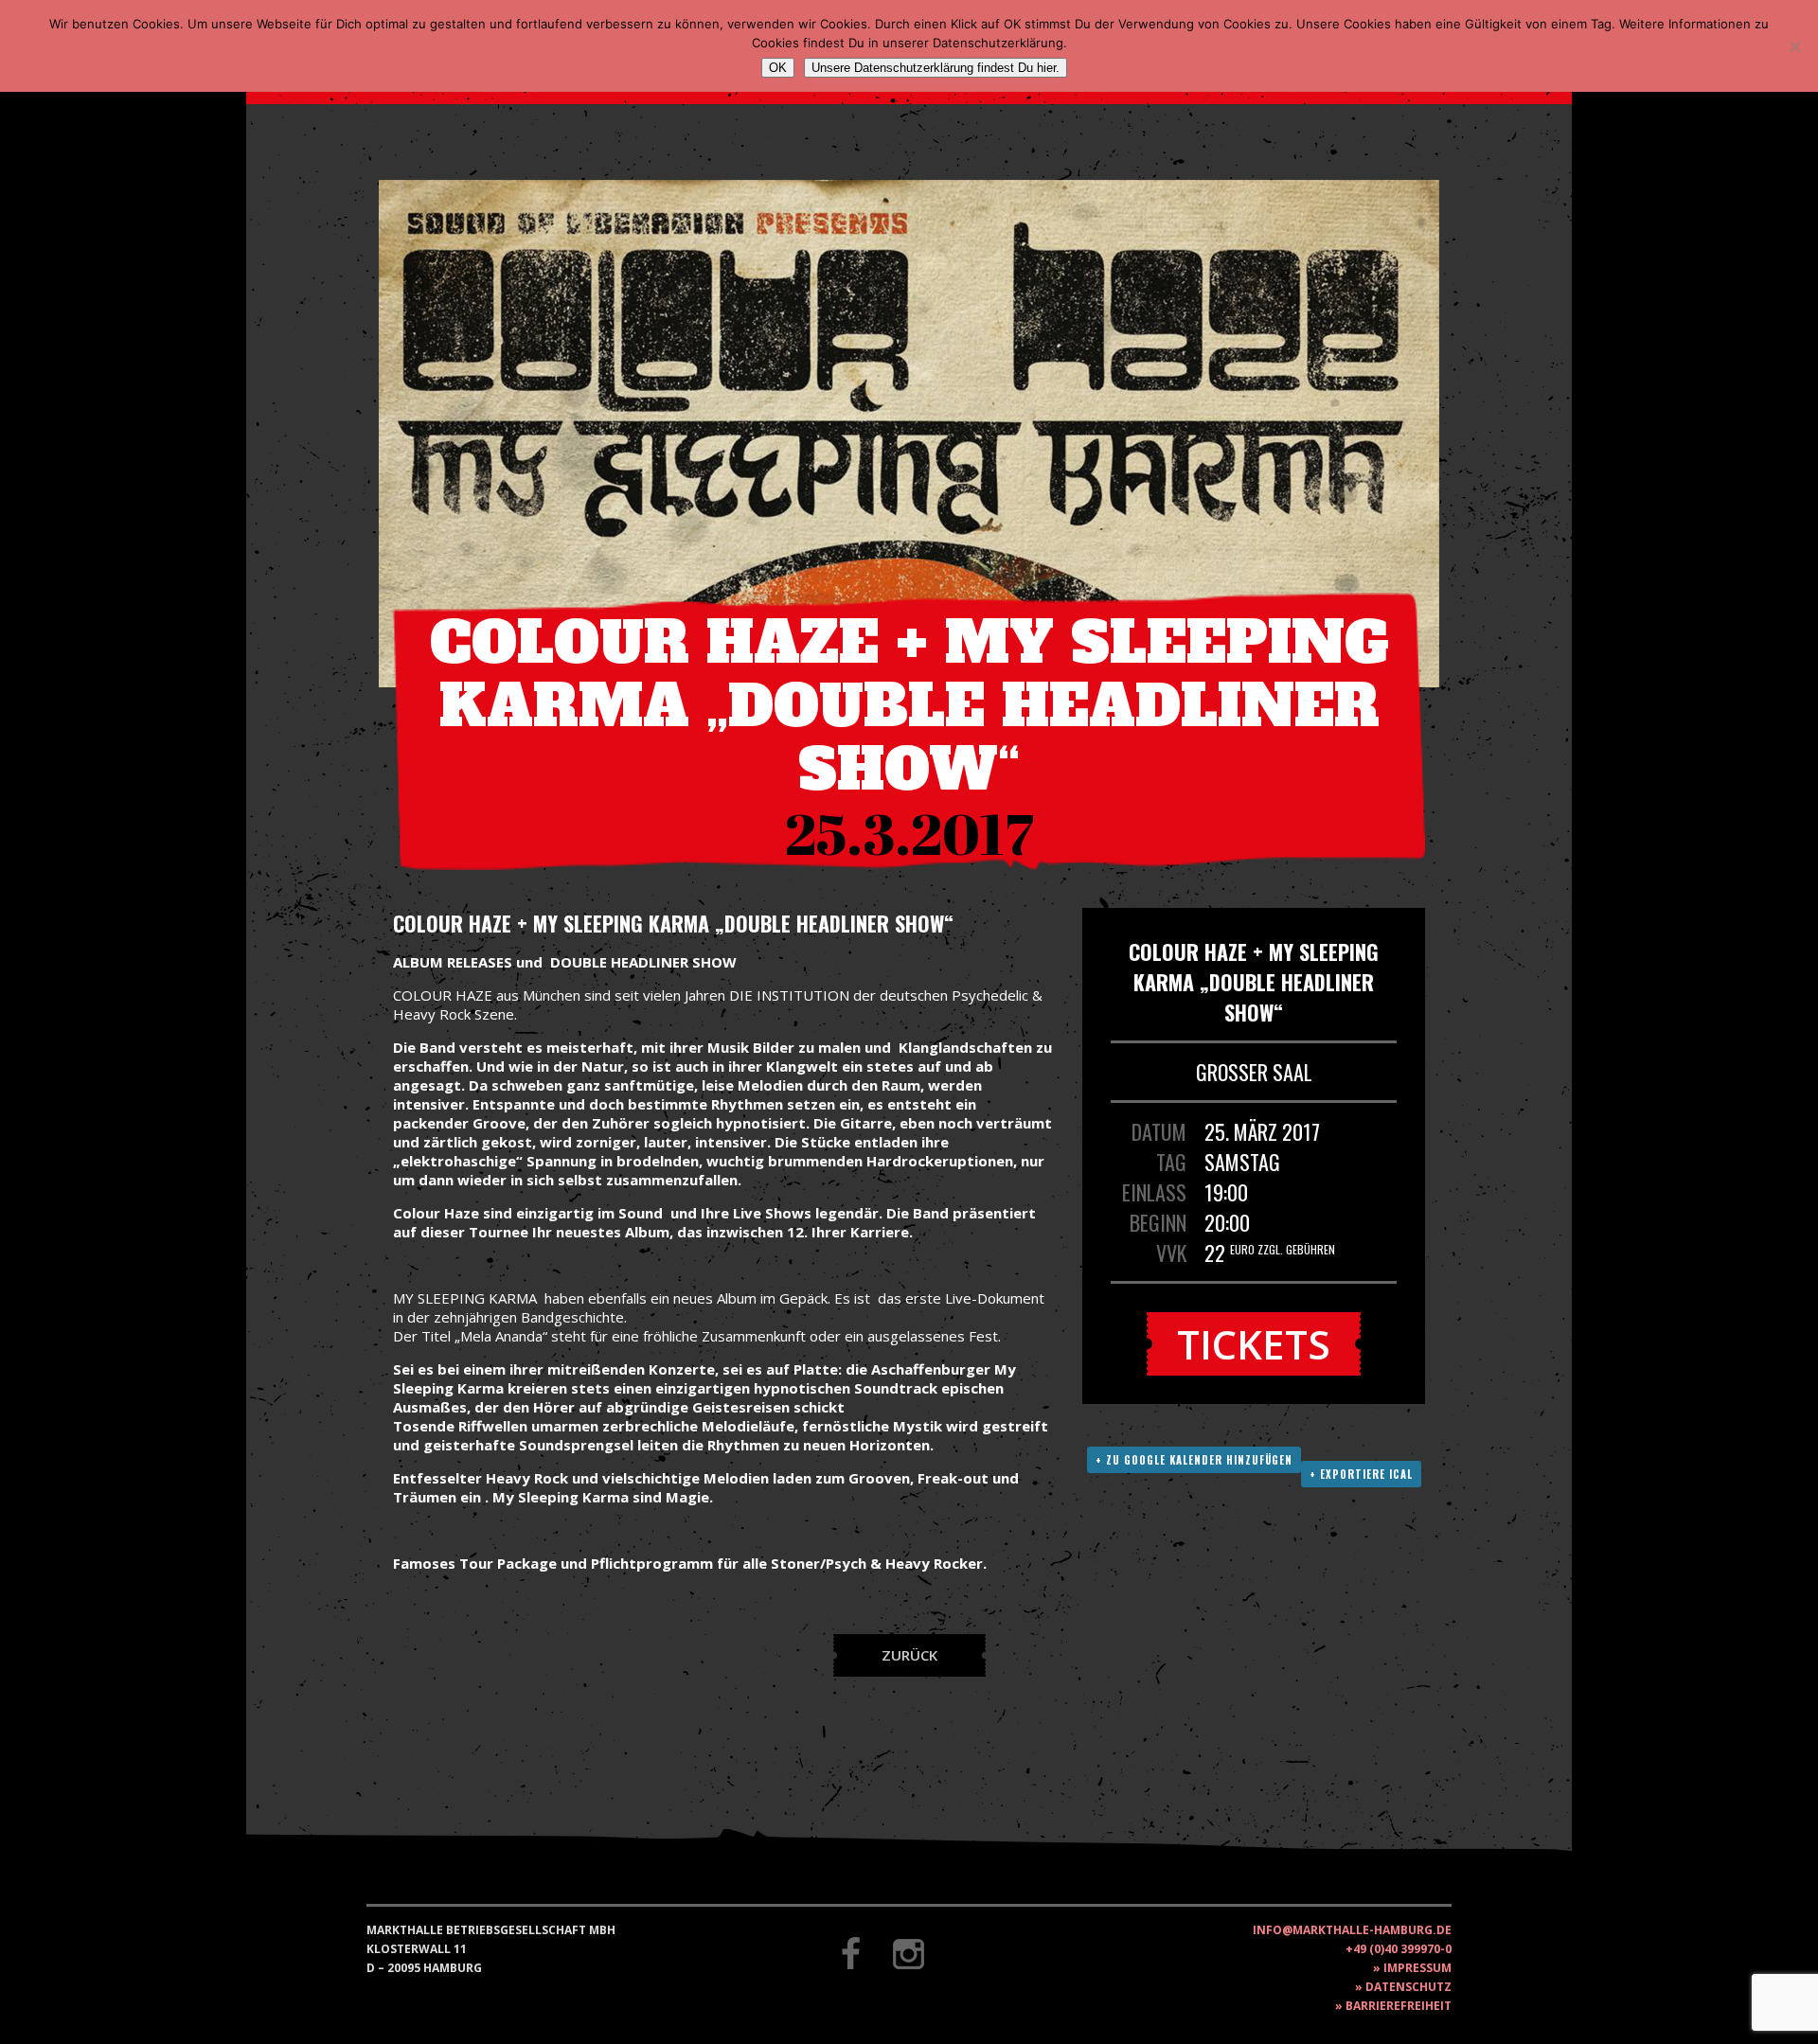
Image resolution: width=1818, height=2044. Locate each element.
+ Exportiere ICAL (1361, 1474)
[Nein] (1794, 46)
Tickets (1254, 1344)
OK (778, 68)
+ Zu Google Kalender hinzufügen (1194, 1460)
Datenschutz (1408, 1987)
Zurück (909, 1655)
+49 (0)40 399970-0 (1399, 1949)
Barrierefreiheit (1399, 2006)
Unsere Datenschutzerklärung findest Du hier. (936, 68)
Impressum (1417, 1968)
